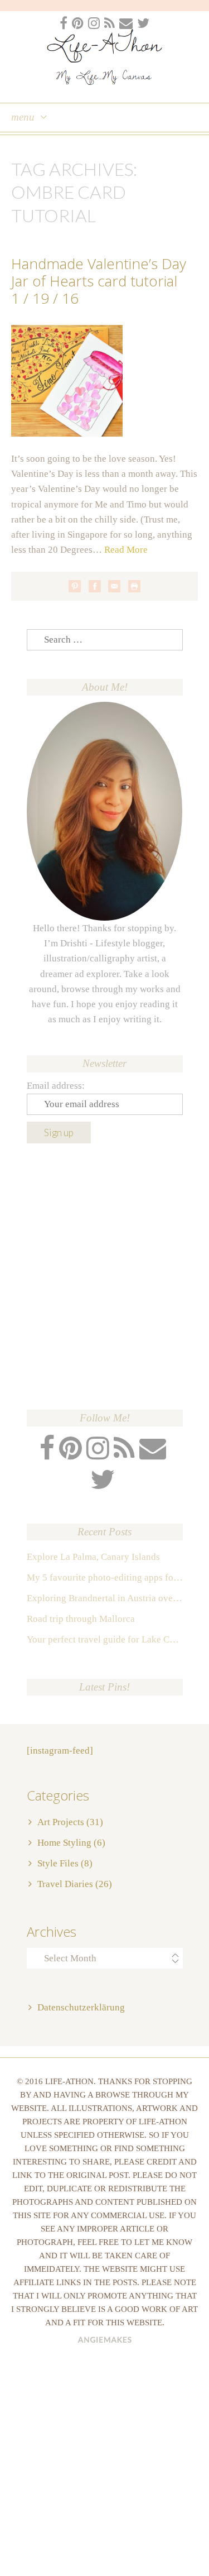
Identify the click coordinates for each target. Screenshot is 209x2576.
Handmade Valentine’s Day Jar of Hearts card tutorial (99, 272)
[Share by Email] (114, 586)
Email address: (56, 1086)
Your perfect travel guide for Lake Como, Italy (105, 1639)
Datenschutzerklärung (81, 2007)
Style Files (58, 1863)
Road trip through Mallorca (81, 1619)
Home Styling (64, 1843)
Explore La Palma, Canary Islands (93, 1557)
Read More (126, 550)
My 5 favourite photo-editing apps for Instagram (105, 1577)
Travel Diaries (65, 1884)
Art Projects (61, 1822)
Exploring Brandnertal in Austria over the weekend (105, 1598)
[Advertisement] (104, 1277)
